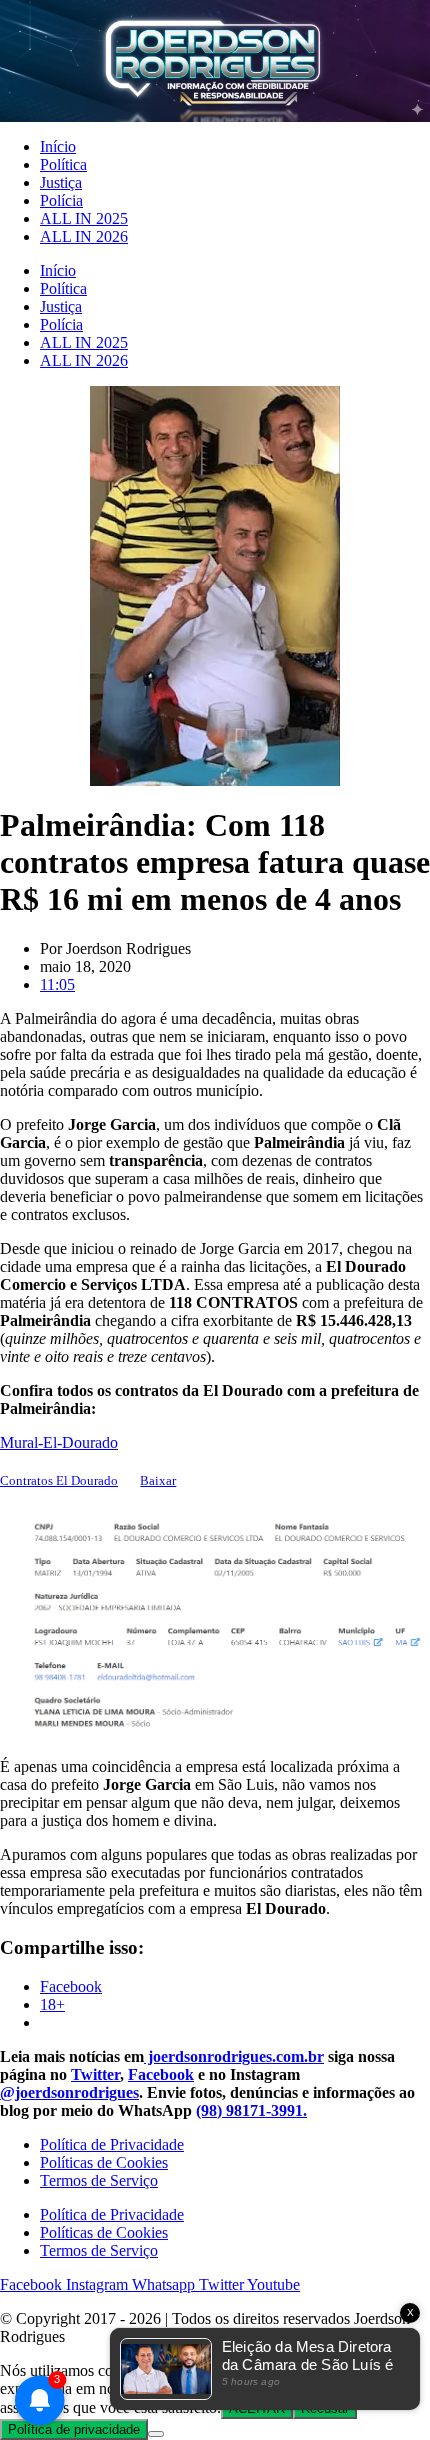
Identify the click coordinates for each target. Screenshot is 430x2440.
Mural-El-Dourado (59, 1442)
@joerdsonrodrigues (69, 2092)
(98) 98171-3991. (251, 2110)
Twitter (95, 2074)
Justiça (61, 182)
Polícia (61, 200)
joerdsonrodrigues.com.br (234, 2056)
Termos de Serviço (99, 2180)
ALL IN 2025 (84, 218)
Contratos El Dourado (59, 1481)
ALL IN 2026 (84, 236)
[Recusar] (156, 2434)
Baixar (158, 1481)
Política (63, 164)
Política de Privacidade (112, 2144)
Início (58, 146)
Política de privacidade (74, 2429)
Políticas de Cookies (104, 2162)
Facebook (161, 2074)
